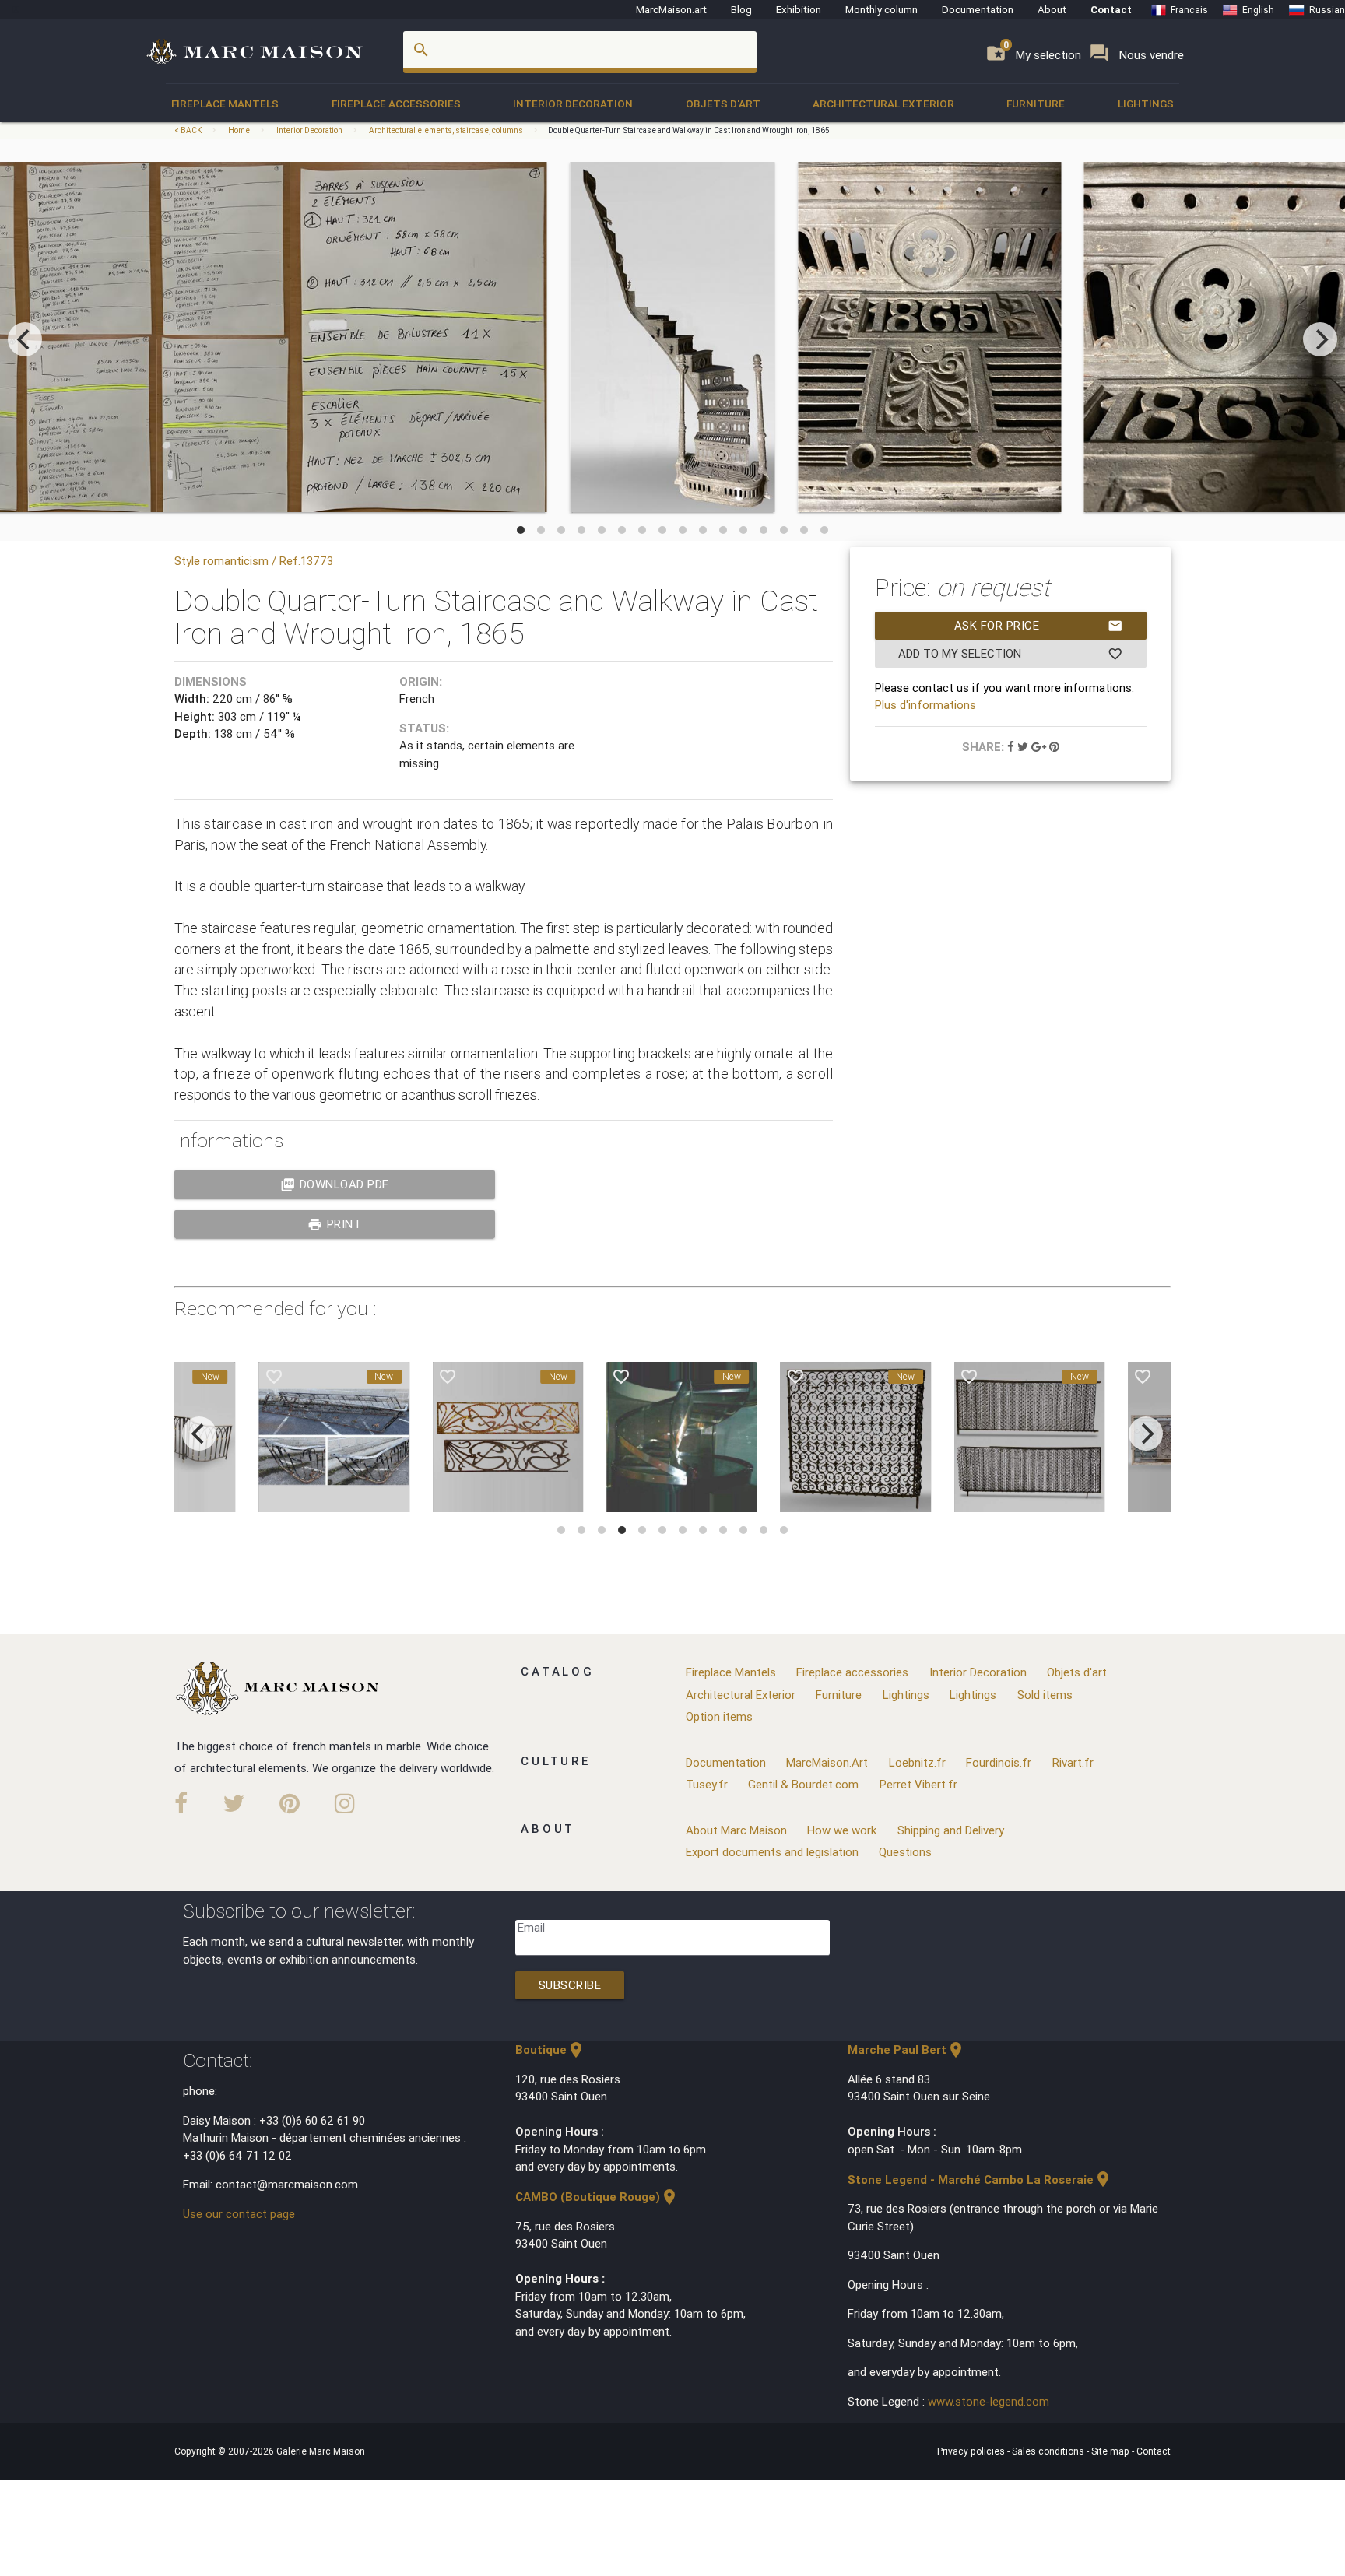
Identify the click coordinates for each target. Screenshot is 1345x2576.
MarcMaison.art (671, 9)
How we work (842, 1830)
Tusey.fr (707, 1784)
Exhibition (799, 9)
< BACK (189, 130)
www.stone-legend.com (989, 2401)
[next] (1320, 339)
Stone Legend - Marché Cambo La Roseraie (980, 2179)
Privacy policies (972, 2451)
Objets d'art (723, 104)
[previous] (25, 339)
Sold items (1045, 1695)
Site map (1111, 2451)
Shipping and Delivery (951, 1830)
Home (239, 130)
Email (531, 1927)
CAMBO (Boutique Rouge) (597, 2197)
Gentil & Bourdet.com (803, 1784)
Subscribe (570, 1985)
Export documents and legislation (772, 1852)
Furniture (1036, 104)
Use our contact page (239, 2214)
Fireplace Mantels (225, 104)
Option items (719, 1716)
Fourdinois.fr (999, 1762)
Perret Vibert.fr (918, 1784)
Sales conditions (1049, 2451)
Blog (741, 9)
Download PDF (335, 1184)
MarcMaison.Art (827, 1762)
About (1052, 9)
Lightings (1146, 104)
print (334, 1224)
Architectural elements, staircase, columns (446, 130)
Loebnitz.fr (917, 1762)
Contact (1111, 9)
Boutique (550, 2050)
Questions (905, 1852)
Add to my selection (1011, 654)
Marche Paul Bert (906, 2050)
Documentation (978, 9)
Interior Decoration (573, 104)
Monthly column (881, 9)
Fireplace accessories (396, 104)
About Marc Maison (736, 1830)
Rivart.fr (1073, 1762)
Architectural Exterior (883, 104)
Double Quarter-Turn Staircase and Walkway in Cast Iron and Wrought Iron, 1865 (688, 130)
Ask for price (1039, 626)
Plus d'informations (925, 705)
